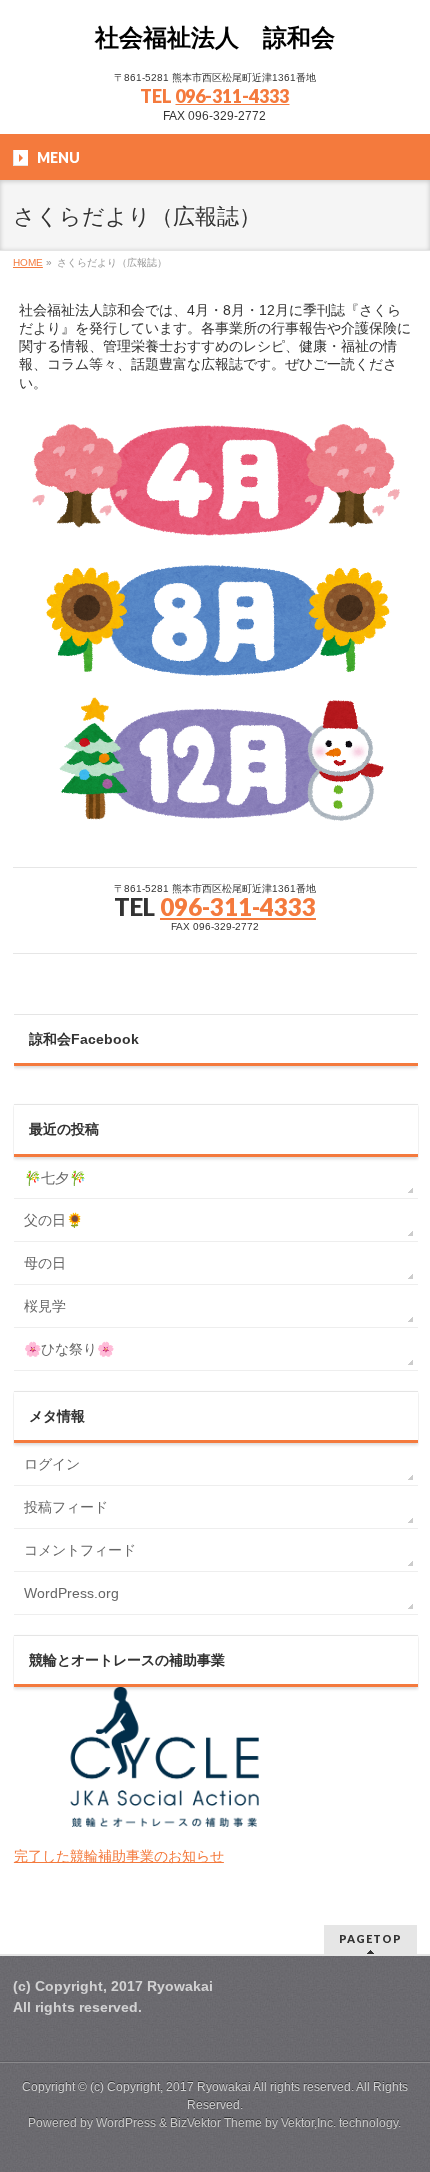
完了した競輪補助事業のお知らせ (119, 1856)
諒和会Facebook (84, 1039)
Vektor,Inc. (308, 2123)
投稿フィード (66, 1507)
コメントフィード (80, 1550)
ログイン (52, 1464)
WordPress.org (71, 1593)
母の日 (45, 1263)
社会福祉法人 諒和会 (215, 37)
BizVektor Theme (216, 2123)
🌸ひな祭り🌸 (69, 1349)
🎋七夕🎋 (55, 1178)
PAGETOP (370, 1938)
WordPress (126, 2123)
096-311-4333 (232, 96)
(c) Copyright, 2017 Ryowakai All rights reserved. (222, 2087)
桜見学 (45, 1306)
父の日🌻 (53, 1220)
